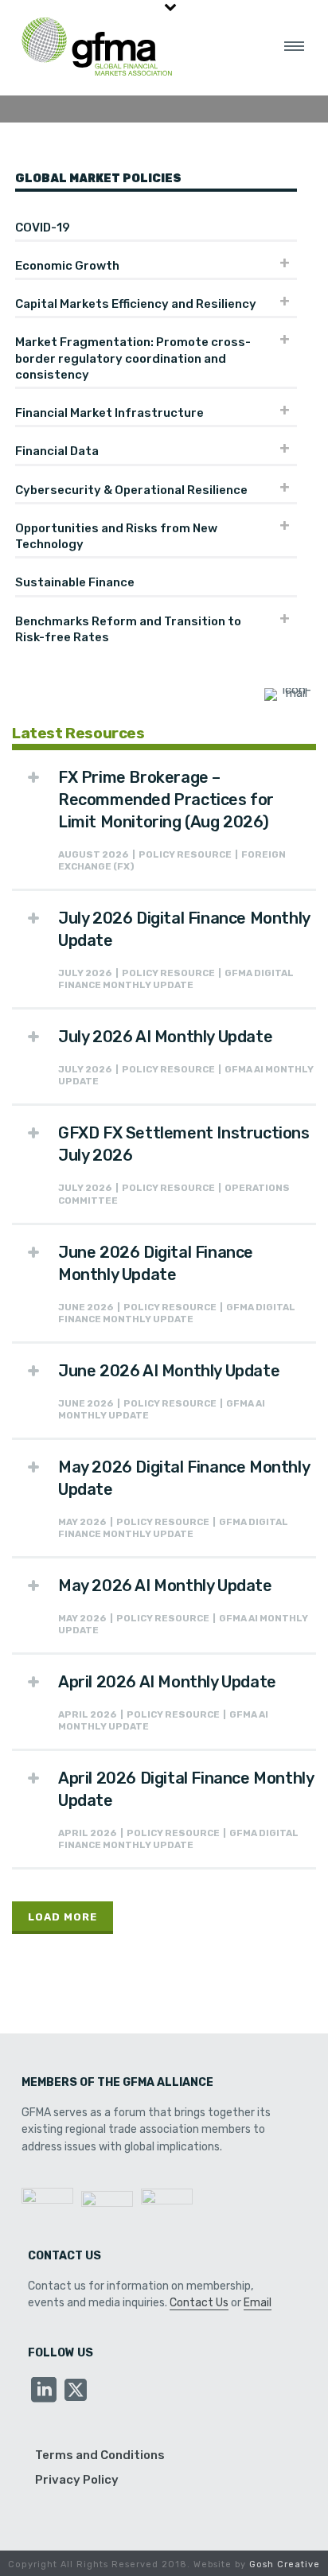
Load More (62, 1917)
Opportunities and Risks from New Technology (116, 536)
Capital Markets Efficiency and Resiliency (136, 304)
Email (258, 2303)
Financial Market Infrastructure (109, 413)
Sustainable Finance (75, 582)
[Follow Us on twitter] (76, 2391)
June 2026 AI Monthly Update (169, 1371)
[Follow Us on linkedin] (44, 2391)
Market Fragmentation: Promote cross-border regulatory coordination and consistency (133, 358)
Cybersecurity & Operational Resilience (131, 490)
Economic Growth (67, 266)
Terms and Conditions (100, 2455)
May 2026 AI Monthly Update (165, 1586)
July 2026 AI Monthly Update (165, 1037)
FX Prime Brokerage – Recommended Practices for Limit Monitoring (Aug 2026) (166, 800)
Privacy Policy (77, 2480)
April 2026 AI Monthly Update (167, 1682)
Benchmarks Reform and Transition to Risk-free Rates (128, 629)
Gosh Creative (285, 2564)
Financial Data (57, 451)
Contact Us (199, 2303)
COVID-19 (43, 228)
